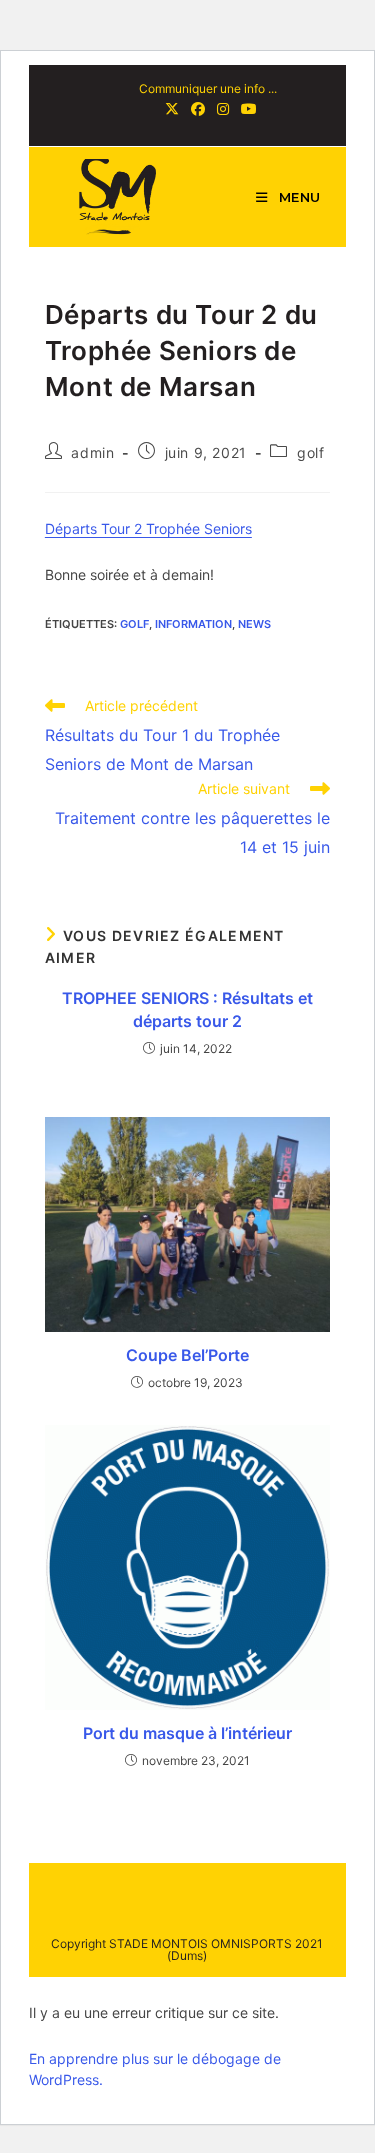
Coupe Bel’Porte (187, 1355)
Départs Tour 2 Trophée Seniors (148, 528)
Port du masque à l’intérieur (187, 1733)
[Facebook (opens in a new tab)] (198, 109)
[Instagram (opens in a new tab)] (223, 109)
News (254, 624)
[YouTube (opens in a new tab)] (246, 109)
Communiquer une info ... (208, 88)
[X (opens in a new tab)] (172, 109)
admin (92, 452)
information (193, 624)
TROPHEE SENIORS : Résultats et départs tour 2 (187, 1009)
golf (310, 452)
